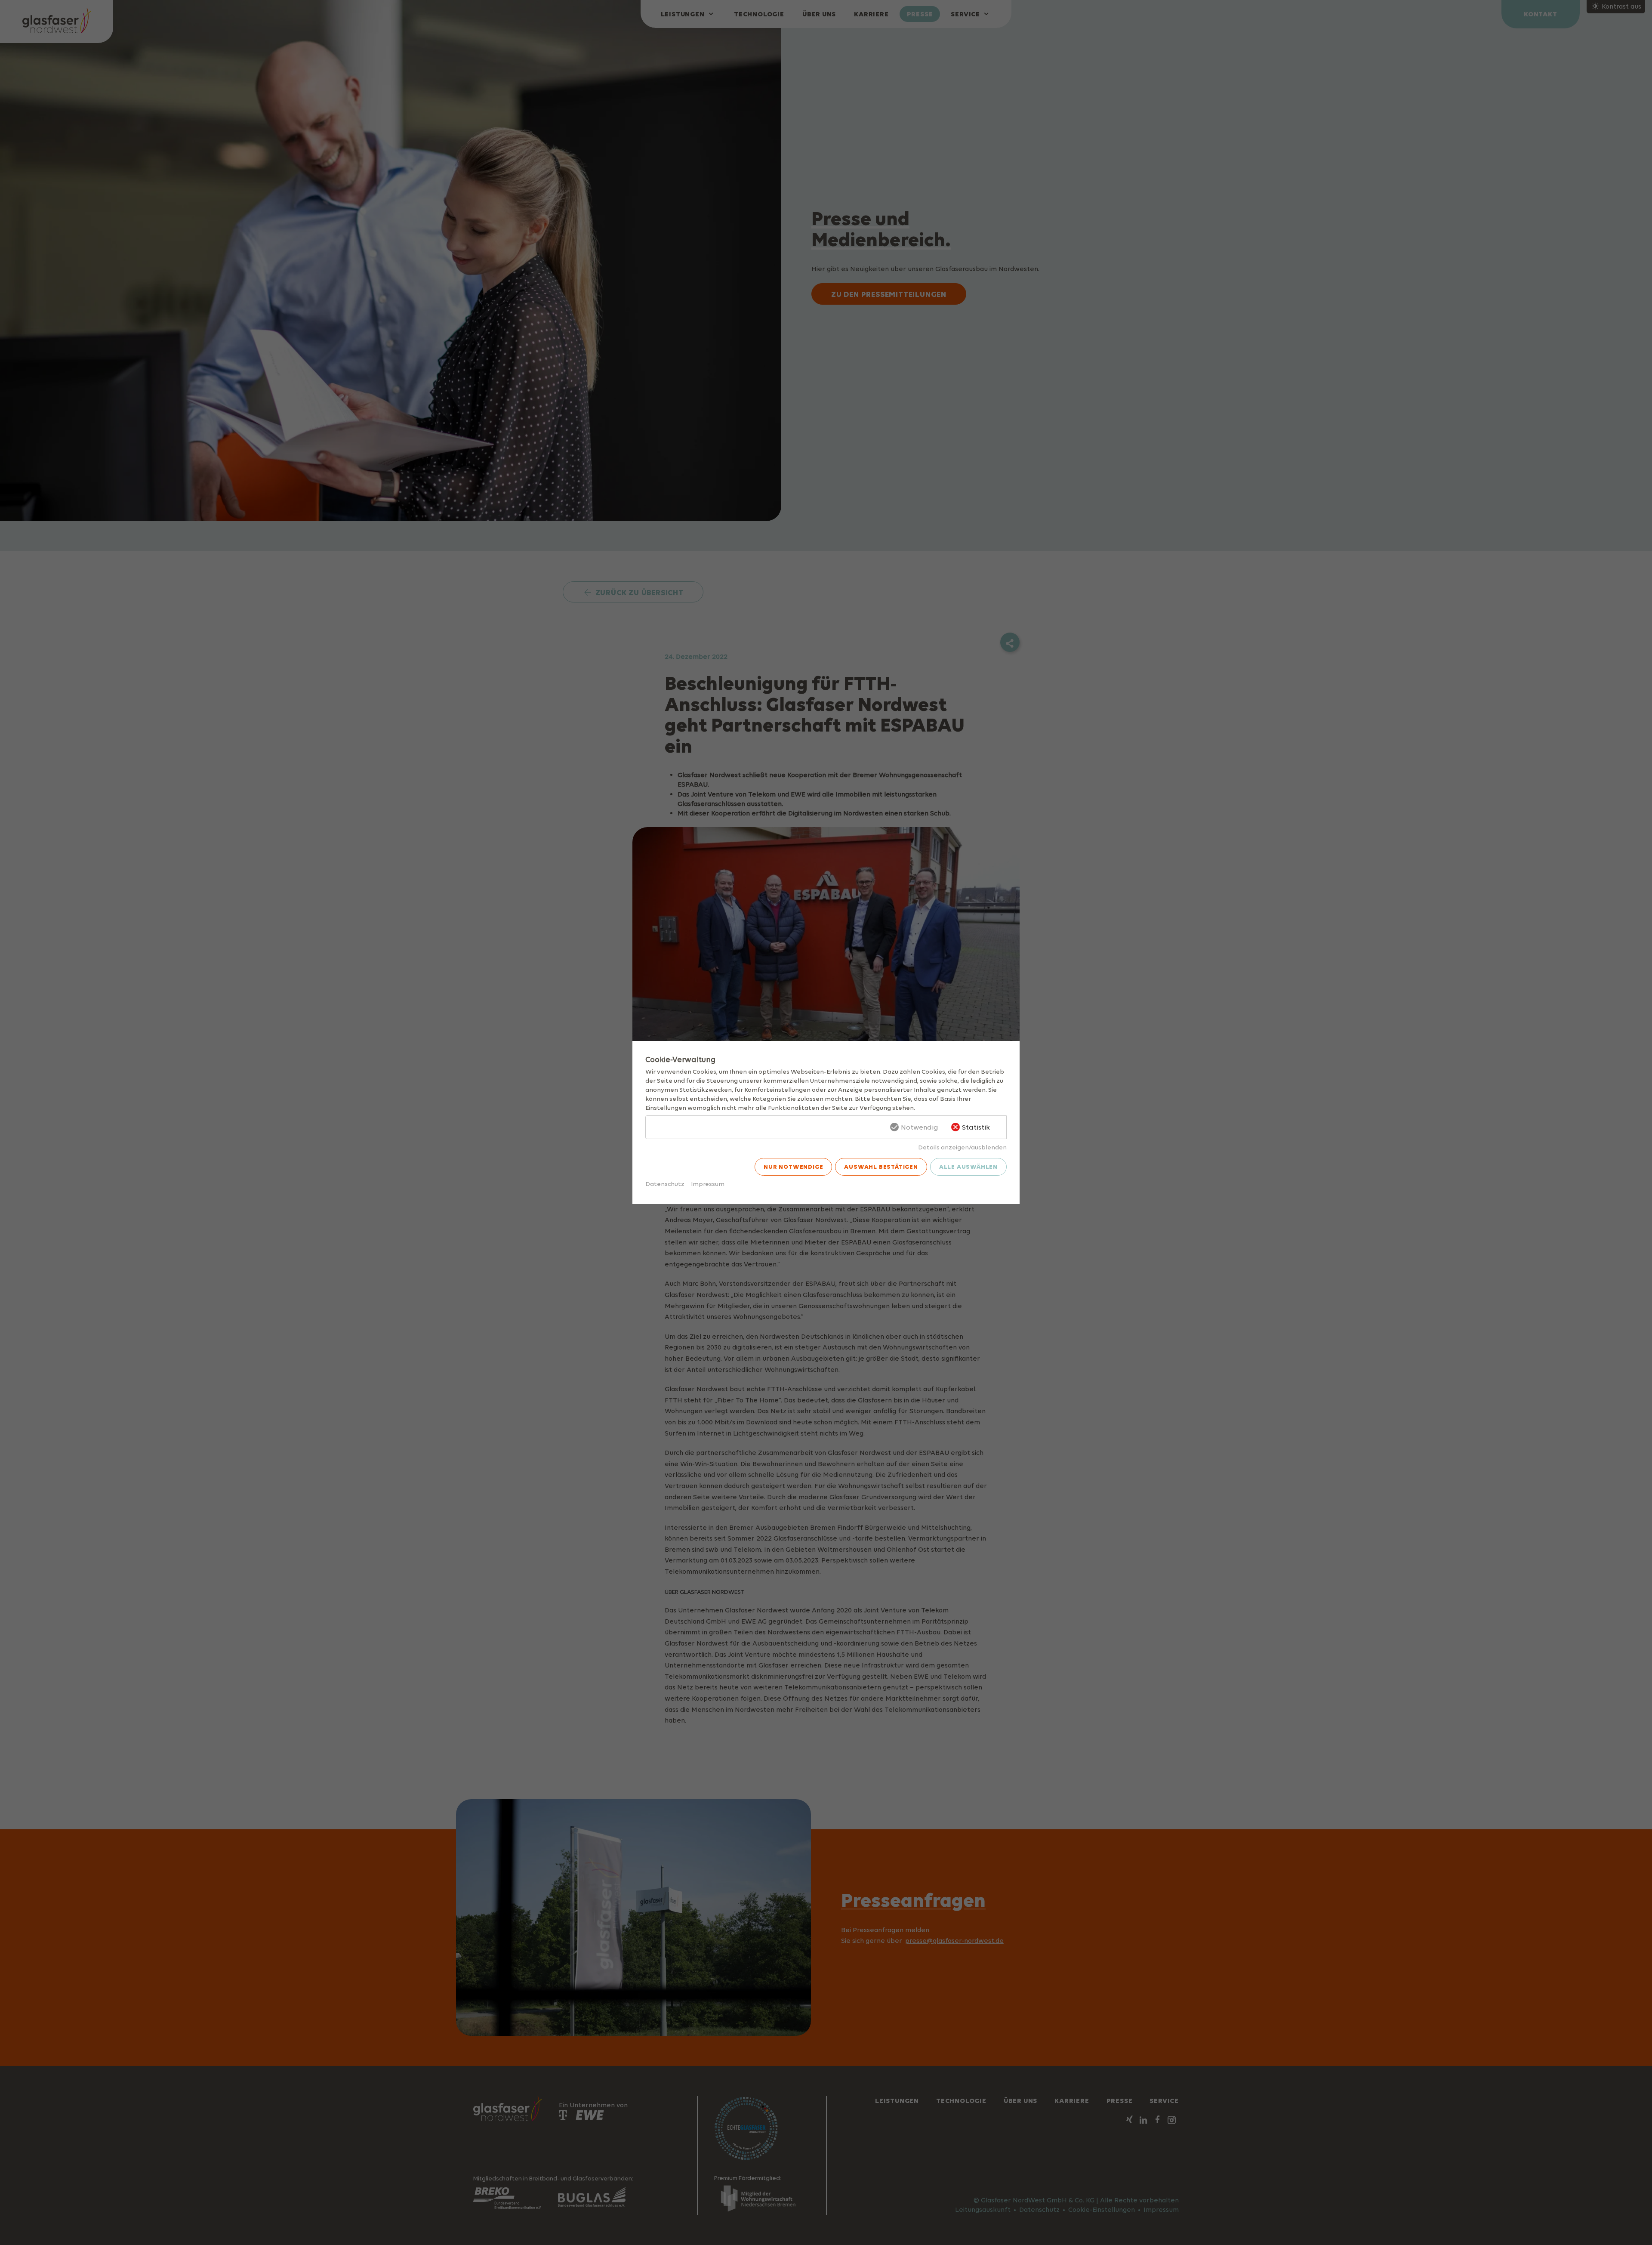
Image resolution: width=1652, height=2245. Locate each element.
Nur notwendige (793, 1167)
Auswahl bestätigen (881, 1167)
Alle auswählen (968, 1167)
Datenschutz (665, 1184)
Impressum (708, 1184)
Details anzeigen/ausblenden (962, 1147)
